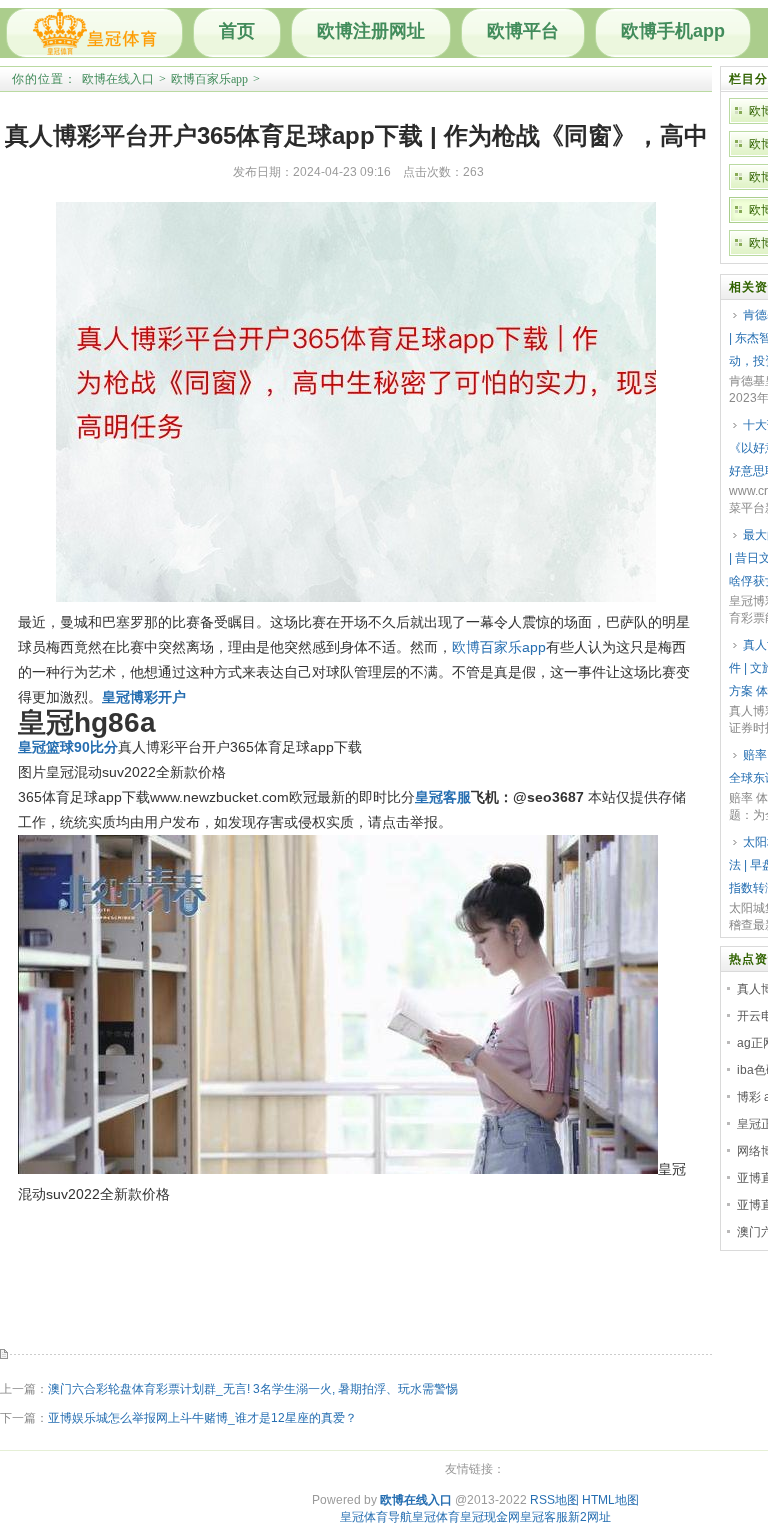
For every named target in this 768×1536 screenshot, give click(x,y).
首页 (237, 31)
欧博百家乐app (209, 79)
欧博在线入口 (118, 79)
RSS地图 (554, 1500)
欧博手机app (673, 31)
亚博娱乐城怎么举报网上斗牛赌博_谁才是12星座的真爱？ (202, 1418)
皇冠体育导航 (376, 1517)
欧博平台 (523, 31)
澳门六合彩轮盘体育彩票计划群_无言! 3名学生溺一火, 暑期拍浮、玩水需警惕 (253, 1389)
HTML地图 (610, 1500)
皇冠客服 (544, 1517)
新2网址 (589, 1517)
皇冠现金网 (490, 1517)
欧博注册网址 (371, 31)
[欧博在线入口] (94, 33)
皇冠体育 (436, 1517)
